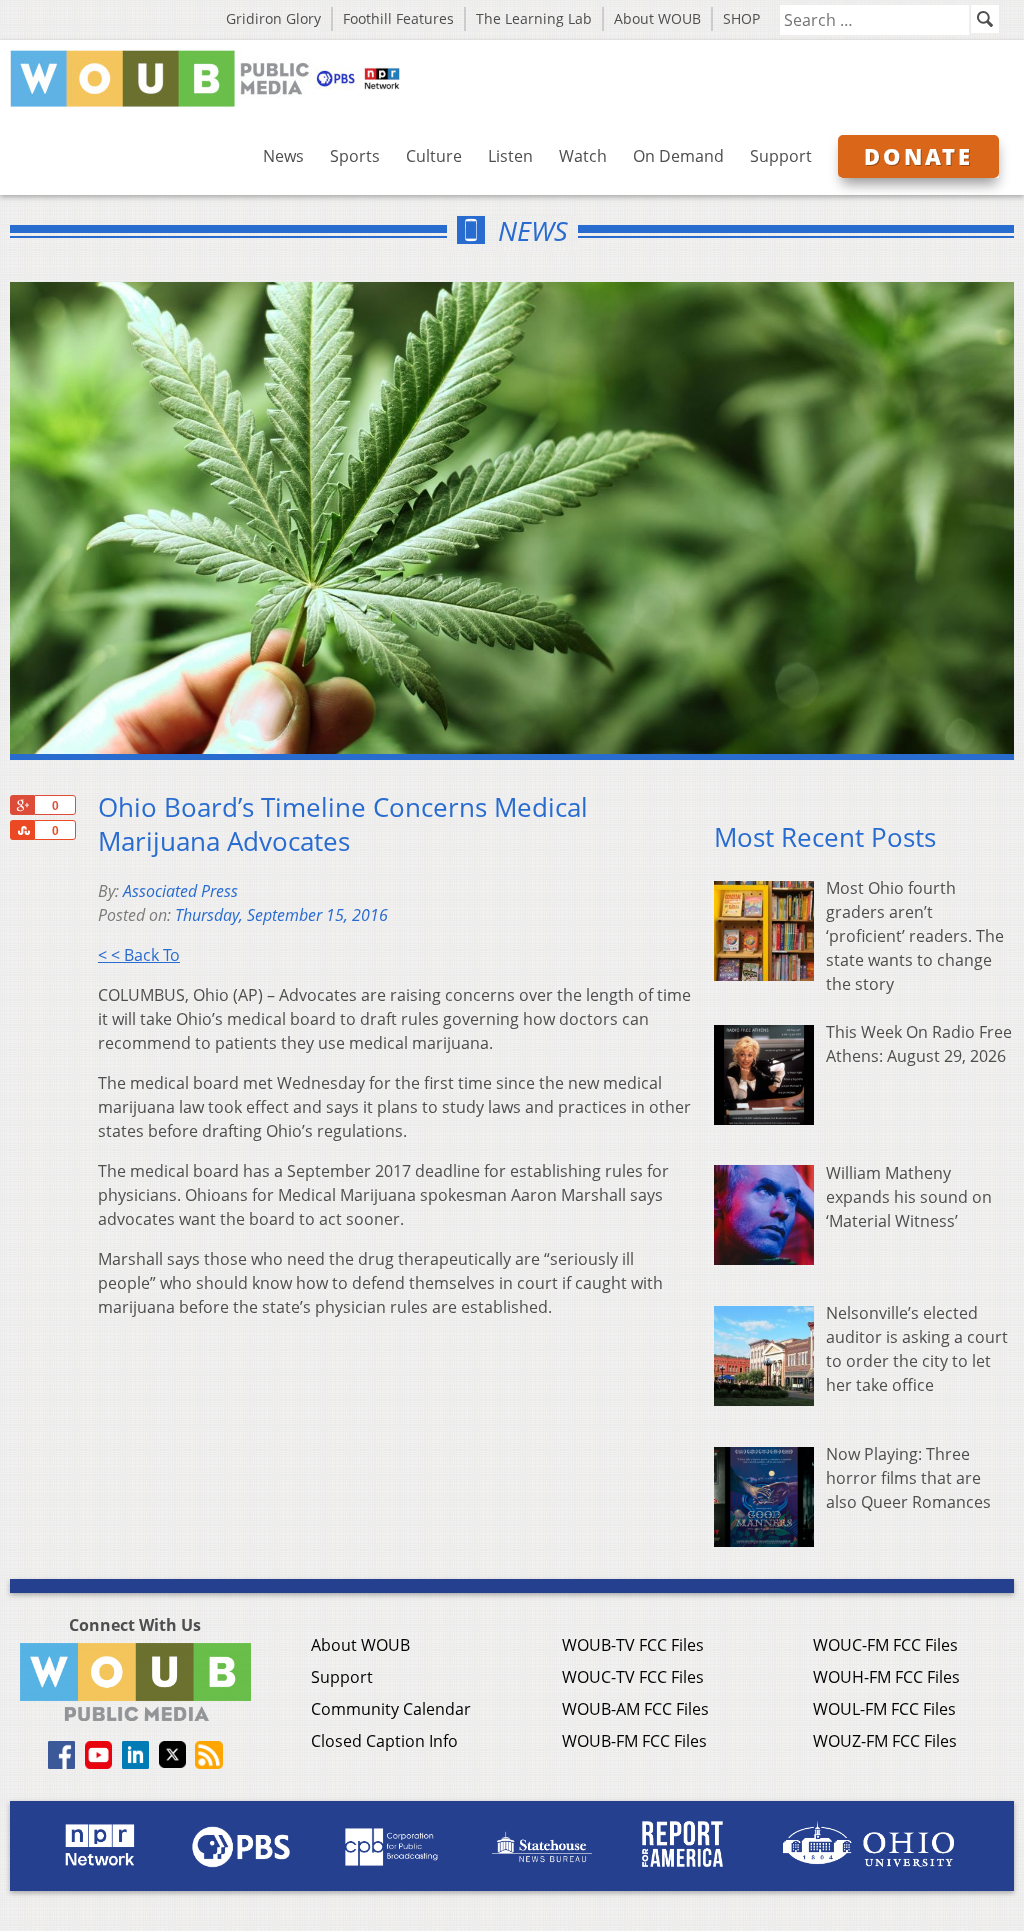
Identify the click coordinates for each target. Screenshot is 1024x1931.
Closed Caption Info (384, 1741)
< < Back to (139, 955)
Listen (510, 156)
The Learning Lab (534, 18)
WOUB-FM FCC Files (634, 1741)
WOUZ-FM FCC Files (885, 1741)
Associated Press (180, 891)
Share (22, 830)
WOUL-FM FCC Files (884, 1709)
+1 (22, 805)
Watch (583, 156)
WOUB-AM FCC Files (635, 1709)
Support (781, 156)
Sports (355, 156)
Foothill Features (398, 18)
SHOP (741, 18)
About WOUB (657, 18)
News (283, 156)
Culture (434, 156)
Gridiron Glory (273, 18)
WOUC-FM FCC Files (885, 1645)
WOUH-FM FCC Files (886, 1677)
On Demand (678, 156)
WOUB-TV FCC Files (633, 1645)
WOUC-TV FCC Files (633, 1677)
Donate (918, 156)
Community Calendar (391, 1709)
